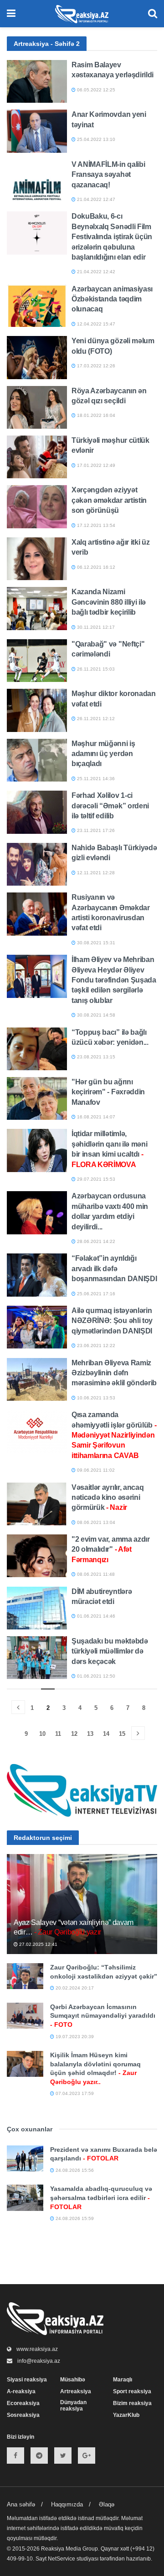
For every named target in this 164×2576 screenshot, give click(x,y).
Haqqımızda (67, 2504)
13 (90, 1734)
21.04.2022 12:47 (95, 199)
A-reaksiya (21, 2391)
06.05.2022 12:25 (95, 90)
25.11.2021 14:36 (95, 779)
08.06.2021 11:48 (95, 1574)
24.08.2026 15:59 (74, 2218)
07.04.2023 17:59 (74, 2093)
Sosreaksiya (23, 2415)
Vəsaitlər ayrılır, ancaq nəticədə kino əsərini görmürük (108, 1498)
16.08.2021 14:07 (95, 1117)
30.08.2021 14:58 (95, 1015)
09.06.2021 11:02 (95, 1470)
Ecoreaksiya (23, 2403)
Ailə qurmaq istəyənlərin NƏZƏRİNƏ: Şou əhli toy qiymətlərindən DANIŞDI (112, 1321)
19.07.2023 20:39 (74, 2037)
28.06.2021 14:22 (95, 1241)
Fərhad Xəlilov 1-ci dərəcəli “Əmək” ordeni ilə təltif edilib (110, 806)
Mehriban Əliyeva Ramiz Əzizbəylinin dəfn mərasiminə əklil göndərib (114, 1373)
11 (58, 1734)
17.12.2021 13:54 (95, 525)
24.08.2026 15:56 (74, 2170)
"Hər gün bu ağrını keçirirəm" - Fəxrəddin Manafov (108, 1092)
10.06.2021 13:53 (95, 1398)
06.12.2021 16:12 (95, 567)
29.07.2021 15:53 (95, 1179)
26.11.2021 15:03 (95, 669)
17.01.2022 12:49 (95, 465)
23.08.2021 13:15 (95, 1057)
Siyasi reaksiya (27, 2380)
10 (42, 1734)
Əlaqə (107, 2504)
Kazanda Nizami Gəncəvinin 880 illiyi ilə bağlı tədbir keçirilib (109, 602)
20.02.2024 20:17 (74, 1988)
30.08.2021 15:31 (95, 943)
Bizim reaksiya (132, 2403)
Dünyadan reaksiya (73, 2406)
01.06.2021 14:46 (95, 1616)
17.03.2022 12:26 (95, 366)
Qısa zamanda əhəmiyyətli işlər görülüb (114, 1435)
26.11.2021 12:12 (95, 719)
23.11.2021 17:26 (95, 830)
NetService (61, 2559)
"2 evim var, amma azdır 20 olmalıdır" (111, 1549)
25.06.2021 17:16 (95, 1294)
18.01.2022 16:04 (95, 415)
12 (74, 1734)
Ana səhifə (21, 2504)
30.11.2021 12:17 (95, 627)
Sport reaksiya (132, 2391)
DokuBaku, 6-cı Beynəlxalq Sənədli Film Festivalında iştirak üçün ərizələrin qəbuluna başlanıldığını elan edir (112, 237)
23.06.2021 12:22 (95, 1346)
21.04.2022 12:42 (95, 272)
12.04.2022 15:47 (95, 324)
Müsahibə (73, 2380)
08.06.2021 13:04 (95, 1522)
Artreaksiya (76, 2391)
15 (122, 1734)
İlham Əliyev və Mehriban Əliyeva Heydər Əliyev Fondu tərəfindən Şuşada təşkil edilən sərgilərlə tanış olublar (114, 980)
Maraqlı (123, 2380)
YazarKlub (126, 2415)
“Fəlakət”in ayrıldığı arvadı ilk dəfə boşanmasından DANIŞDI (114, 1268)
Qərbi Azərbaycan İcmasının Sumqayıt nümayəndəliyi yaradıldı (103, 2016)
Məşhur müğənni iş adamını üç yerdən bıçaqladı (103, 754)
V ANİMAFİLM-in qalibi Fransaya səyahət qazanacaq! (108, 175)
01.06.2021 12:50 (95, 1676)
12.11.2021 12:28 (95, 873)
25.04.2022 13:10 (95, 139)
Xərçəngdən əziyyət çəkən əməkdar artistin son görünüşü (109, 500)
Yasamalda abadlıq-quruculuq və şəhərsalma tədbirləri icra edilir (101, 2198)
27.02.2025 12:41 (38, 1944)
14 (106, 1734)
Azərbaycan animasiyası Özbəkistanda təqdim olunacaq (112, 299)
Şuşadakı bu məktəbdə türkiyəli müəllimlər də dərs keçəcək (110, 1651)
